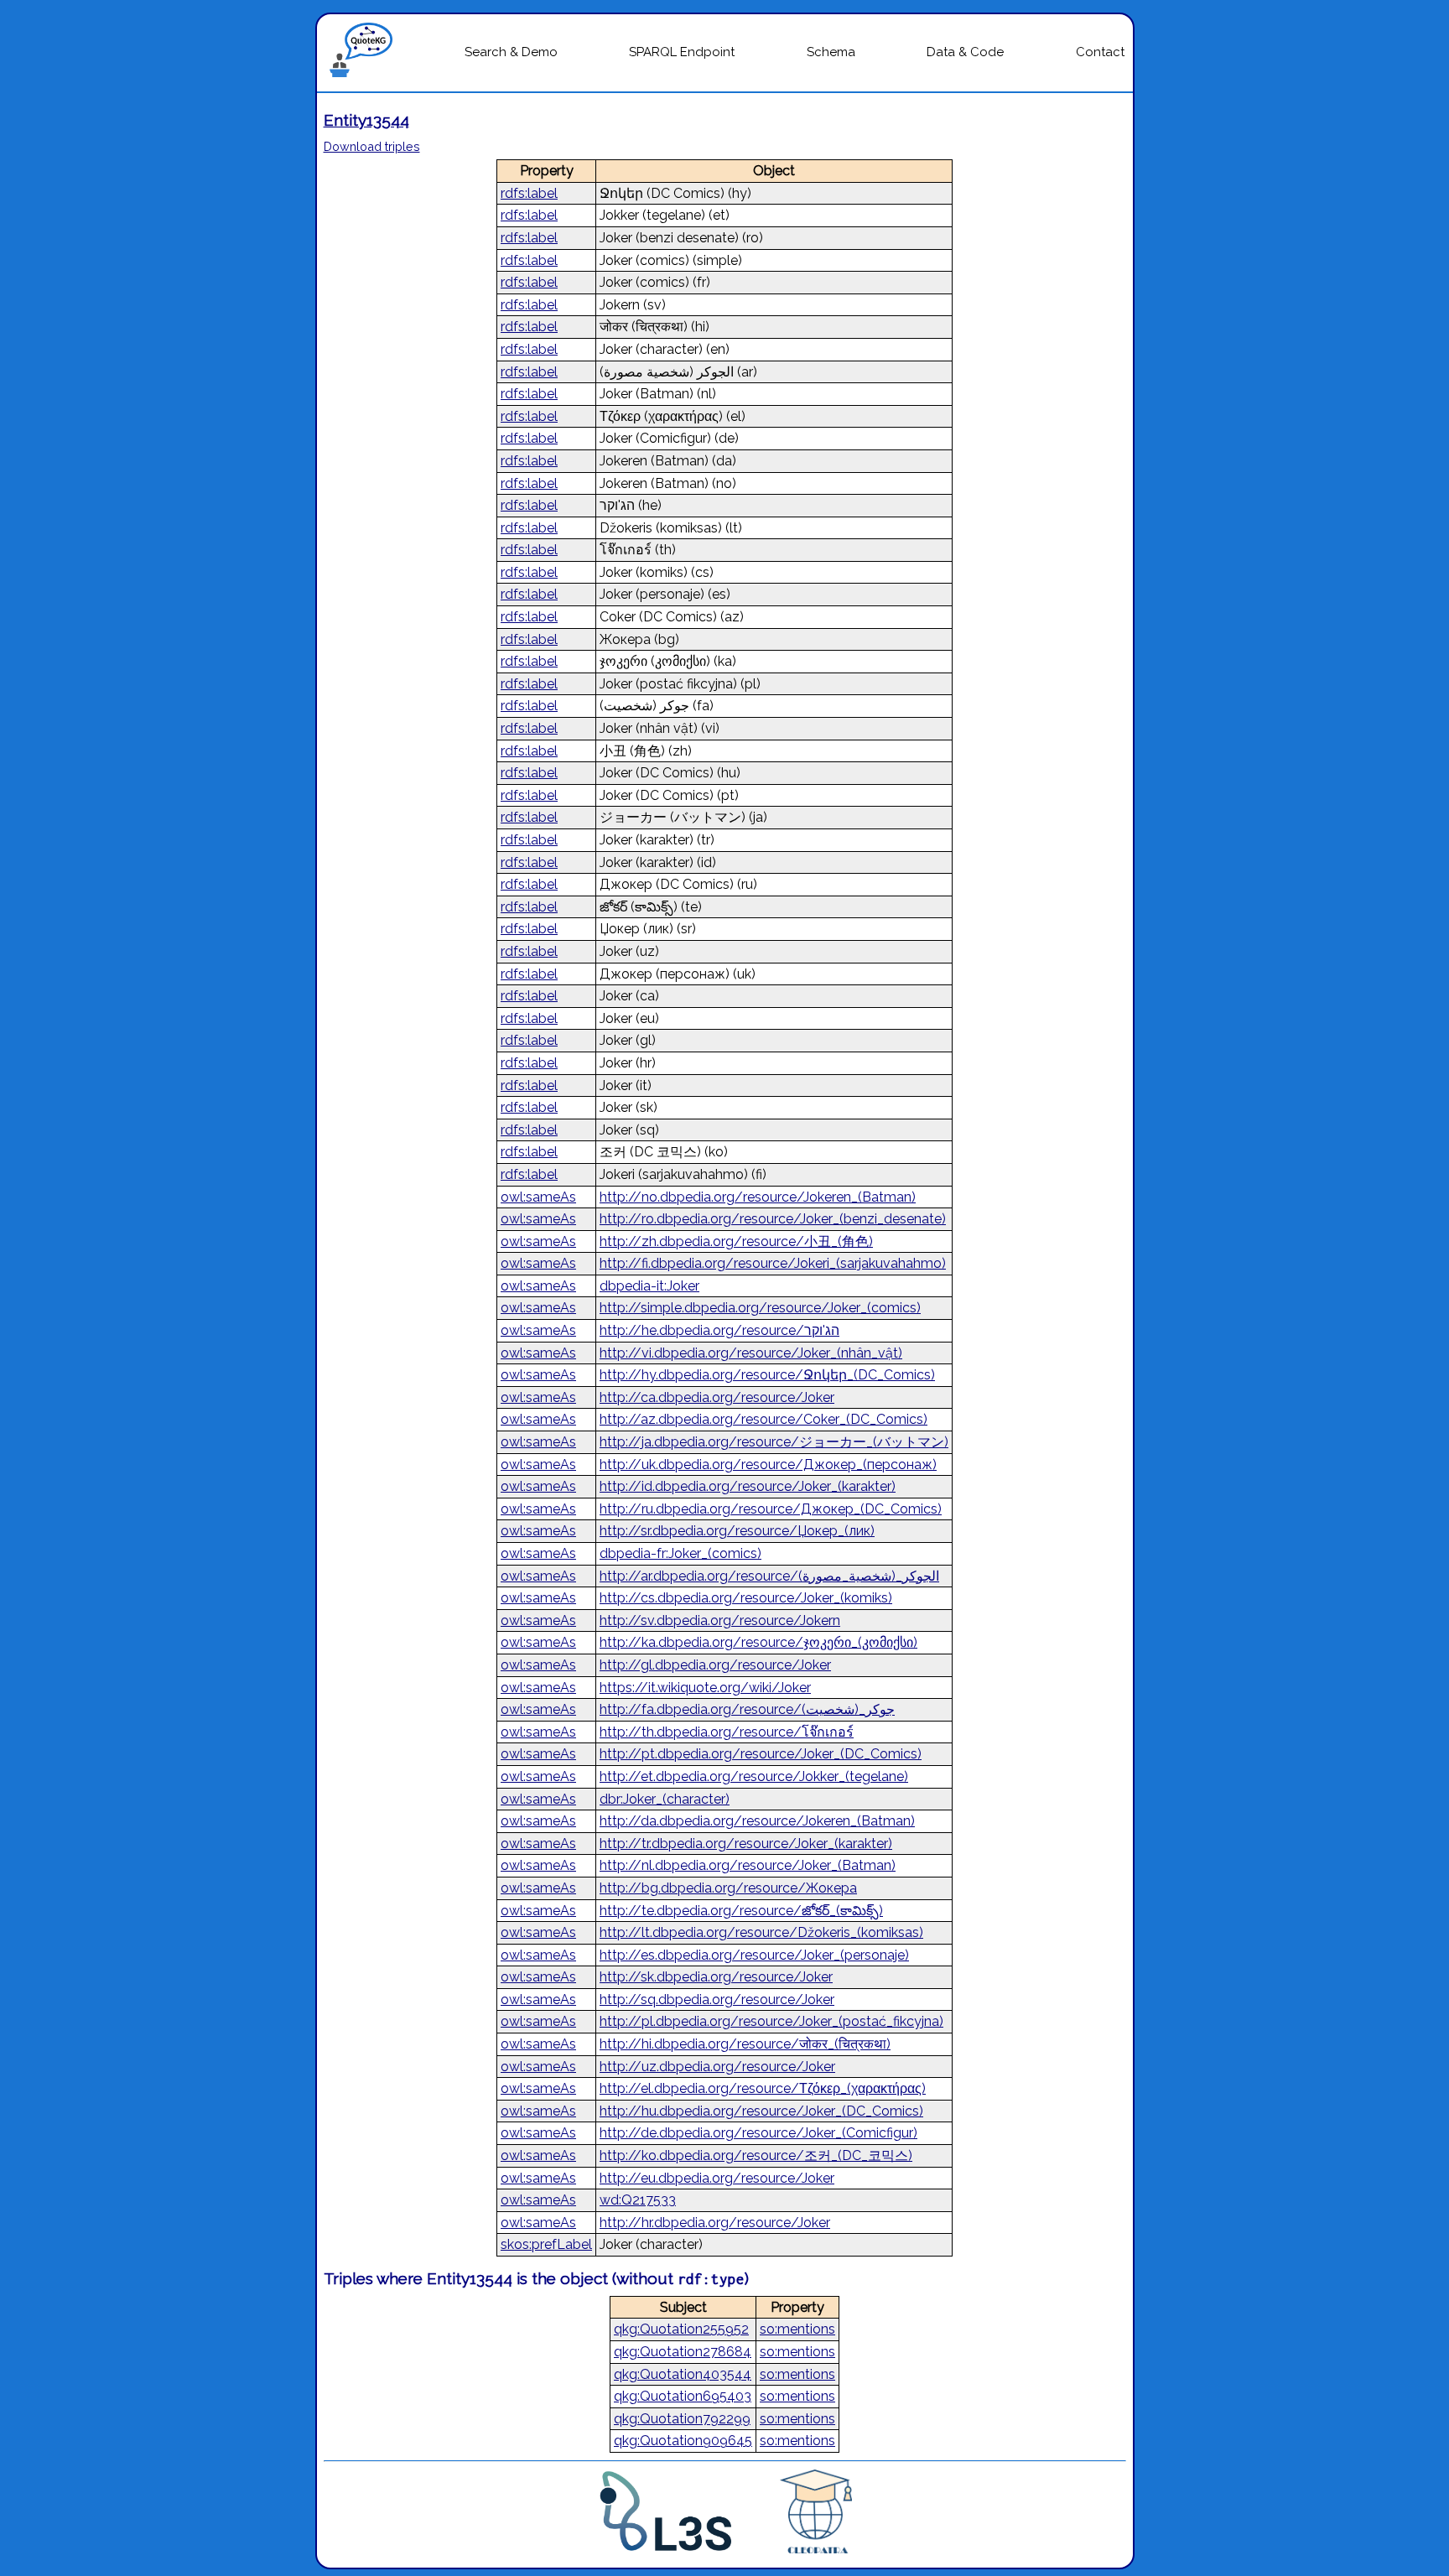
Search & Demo (511, 52)
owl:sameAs (538, 1197)
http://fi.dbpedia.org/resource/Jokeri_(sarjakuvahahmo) (773, 1263)
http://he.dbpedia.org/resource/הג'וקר (719, 1330)
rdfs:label (529, 193)
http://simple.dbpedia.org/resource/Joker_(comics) (760, 1308)
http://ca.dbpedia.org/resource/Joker (717, 1397)
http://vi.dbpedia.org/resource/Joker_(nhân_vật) (751, 1353)
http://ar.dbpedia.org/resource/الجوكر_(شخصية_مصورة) (769, 1576)
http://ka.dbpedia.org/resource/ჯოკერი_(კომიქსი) (758, 1642)
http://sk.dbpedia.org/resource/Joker (716, 1977)
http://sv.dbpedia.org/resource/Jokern (720, 1620)
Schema (831, 52)
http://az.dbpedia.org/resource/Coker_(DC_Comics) (763, 1419)
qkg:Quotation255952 (681, 2329)
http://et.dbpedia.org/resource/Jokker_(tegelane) (754, 1776)
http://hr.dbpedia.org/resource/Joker (715, 2223)
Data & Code (965, 52)
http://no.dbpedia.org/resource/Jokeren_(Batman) (758, 1197)
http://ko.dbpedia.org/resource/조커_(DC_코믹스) (756, 2155)
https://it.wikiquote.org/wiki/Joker (705, 1688)
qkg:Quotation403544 (683, 2374)
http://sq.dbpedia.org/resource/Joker (717, 2000)
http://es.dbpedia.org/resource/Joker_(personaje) (754, 1955)
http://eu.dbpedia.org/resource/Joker (717, 2178)
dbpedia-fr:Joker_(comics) (680, 1553)
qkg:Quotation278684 (683, 2352)
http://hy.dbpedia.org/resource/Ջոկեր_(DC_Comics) (767, 1375)
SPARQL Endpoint (682, 52)
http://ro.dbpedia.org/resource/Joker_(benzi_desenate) (773, 1219)
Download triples (372, 146)
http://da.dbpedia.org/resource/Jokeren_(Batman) (757, 1821)
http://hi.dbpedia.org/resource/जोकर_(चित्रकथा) (745, 2044)
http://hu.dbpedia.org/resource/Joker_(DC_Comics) (761, 2111)
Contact (1100, 52)
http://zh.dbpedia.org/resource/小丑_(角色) (736, 1241)
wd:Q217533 (638, 2200)
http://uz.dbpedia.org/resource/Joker (717, 2067)
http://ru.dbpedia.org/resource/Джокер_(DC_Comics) (771, 1509)
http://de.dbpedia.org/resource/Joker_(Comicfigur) (758, 2133)
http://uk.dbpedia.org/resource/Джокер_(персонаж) (768, 1465)
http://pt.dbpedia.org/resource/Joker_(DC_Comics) (761, 1754)
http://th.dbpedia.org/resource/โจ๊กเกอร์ (727, 1732)
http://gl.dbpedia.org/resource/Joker (715, 1665)
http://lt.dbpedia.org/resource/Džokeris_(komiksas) (761, 1932)
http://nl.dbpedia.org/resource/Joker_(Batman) (748, 1865)
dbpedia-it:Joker (649, 1286)
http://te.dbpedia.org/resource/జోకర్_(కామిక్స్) (741, 1911)
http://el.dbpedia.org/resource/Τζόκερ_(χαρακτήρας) (763, 2088)
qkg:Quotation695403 (683, 2396)
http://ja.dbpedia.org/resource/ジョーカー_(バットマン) (774, 1442)
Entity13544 (366, 120)
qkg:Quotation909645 (683, 2441)
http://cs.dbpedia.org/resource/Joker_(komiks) (746, 1598)
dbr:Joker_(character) (665, 1799)
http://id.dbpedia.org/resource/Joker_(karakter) (748, 1486)
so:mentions (797, 2329)
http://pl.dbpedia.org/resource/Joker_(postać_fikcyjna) (771, 2021)
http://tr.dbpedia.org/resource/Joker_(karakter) (746, 1844)
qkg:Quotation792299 (682, 2419)
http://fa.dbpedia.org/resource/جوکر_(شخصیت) (747, 1709)
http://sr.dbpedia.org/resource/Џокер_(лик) (737, 1531)
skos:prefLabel (546, 2244)
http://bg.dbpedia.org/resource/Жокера (728, 1888)
